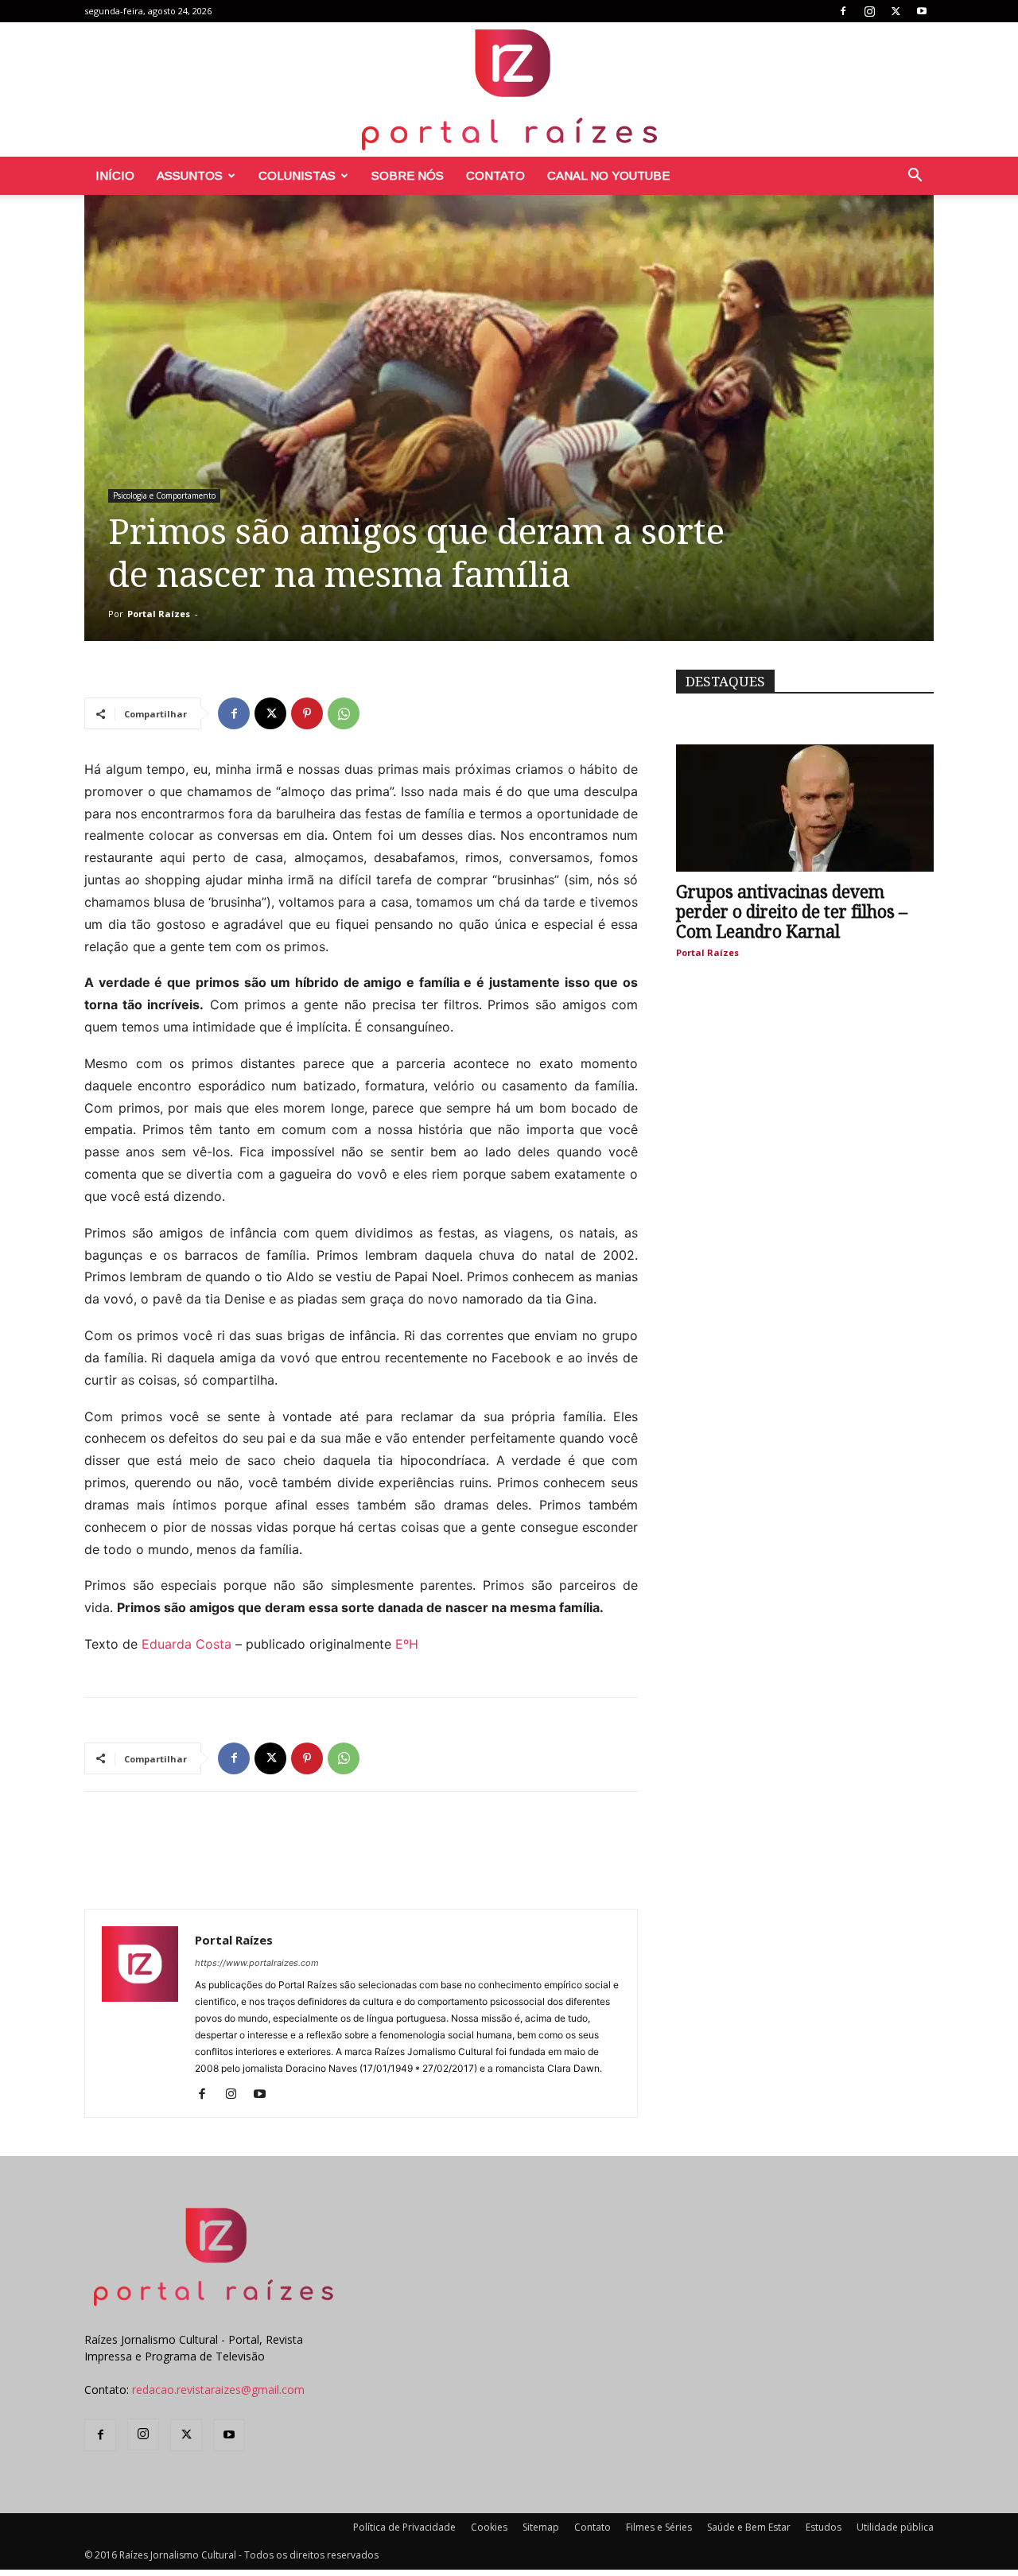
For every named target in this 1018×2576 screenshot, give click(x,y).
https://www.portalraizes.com (257, 1963)
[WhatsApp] (344, 713)
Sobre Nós (408, 175)
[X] (896, 11)
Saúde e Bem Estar (749, 2527)
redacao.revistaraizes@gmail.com (218, 2390)
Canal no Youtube (608, 175)
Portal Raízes (159, 614)
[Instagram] (869, 11)
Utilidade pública (895, 2527)
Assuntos (190, 175)
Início (115, 175)
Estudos (824, 2527)
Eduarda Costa (187, 1644)
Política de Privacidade (404, 2527)
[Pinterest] (307, 713)
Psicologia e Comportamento (164, 495)
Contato (495, 175)
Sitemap (541, 2527)
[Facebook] (843, 11)
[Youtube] (922, 11)
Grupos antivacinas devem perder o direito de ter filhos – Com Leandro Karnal (792, 912)
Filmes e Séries (659, 2527)
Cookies (489, 2527)
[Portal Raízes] (509, 89)
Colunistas (297, 175)
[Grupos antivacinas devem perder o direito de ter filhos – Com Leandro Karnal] (805, 808)
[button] (915, 177)
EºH (407, 1644)
